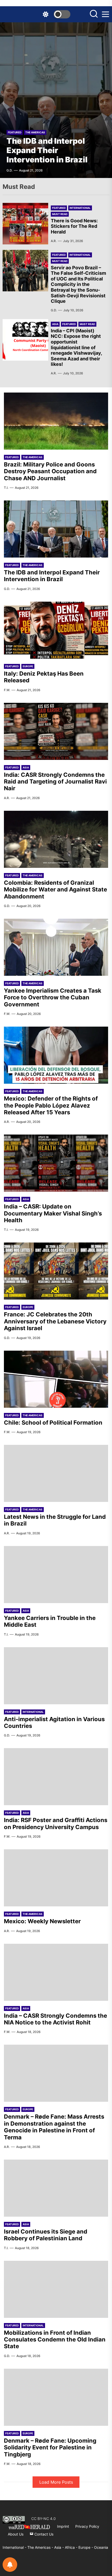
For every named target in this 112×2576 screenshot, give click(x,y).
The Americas (35, 132)
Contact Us (43, 2534)
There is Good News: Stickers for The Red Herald (74, 226)
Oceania (101, 2547)
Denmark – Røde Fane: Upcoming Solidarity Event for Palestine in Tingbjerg (50, 2447)
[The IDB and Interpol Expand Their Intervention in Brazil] (56, 100)
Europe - (86, 2547)
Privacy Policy (87, 2526)
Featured (15, 132)
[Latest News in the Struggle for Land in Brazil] (56, 1473)
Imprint (63, 2526)
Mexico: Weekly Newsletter (42, 1921)
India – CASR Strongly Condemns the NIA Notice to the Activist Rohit (55, 2019)
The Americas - (41, 2547)
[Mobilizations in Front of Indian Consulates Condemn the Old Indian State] (56, 2289)
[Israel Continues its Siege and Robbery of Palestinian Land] (56, 2188)
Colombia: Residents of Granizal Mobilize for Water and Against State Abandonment (55, 889)
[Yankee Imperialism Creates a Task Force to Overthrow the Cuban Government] (56, 947)
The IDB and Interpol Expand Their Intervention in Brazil (47, 150)
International (80, 208)
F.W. (7, 690)
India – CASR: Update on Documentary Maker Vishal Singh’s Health (53, 1213)
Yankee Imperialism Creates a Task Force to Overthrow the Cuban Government (53, 997)
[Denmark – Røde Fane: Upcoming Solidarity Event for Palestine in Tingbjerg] (56, 2397)
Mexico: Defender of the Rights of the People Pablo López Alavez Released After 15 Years (51, 1105)
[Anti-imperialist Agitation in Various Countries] (56, 1676)
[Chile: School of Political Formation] (56, 1379)
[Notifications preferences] (10, 2565)
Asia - (60, 2547)
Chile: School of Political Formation (53, 1423)
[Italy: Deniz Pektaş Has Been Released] (56, 630)
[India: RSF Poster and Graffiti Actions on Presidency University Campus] (56, 1777)
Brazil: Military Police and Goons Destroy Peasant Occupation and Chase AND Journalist (50, 471)
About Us (16, 2534)
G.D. (10, 170)
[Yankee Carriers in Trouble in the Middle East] (56, 1575)
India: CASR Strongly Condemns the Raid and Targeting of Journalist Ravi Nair (55, 782)
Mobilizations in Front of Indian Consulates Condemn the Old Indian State (55, 2340)
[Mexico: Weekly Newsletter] (56, 1878)
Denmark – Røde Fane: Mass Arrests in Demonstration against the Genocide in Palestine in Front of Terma (54, 2127)
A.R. (54, 241)
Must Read (60, 214)
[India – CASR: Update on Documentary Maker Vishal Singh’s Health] (56, 1163)
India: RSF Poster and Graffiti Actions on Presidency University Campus (56, 1823)
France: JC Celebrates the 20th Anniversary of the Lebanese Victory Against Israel (55, 1321)
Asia (55, 324)
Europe (28, 666)
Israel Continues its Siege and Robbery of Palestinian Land (46, 2235)
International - (15, 2547)
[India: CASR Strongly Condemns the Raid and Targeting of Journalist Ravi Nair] (56, 731)
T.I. (6, 488)
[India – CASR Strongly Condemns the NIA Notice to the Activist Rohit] (56, 1972)
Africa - (72, 2547)
